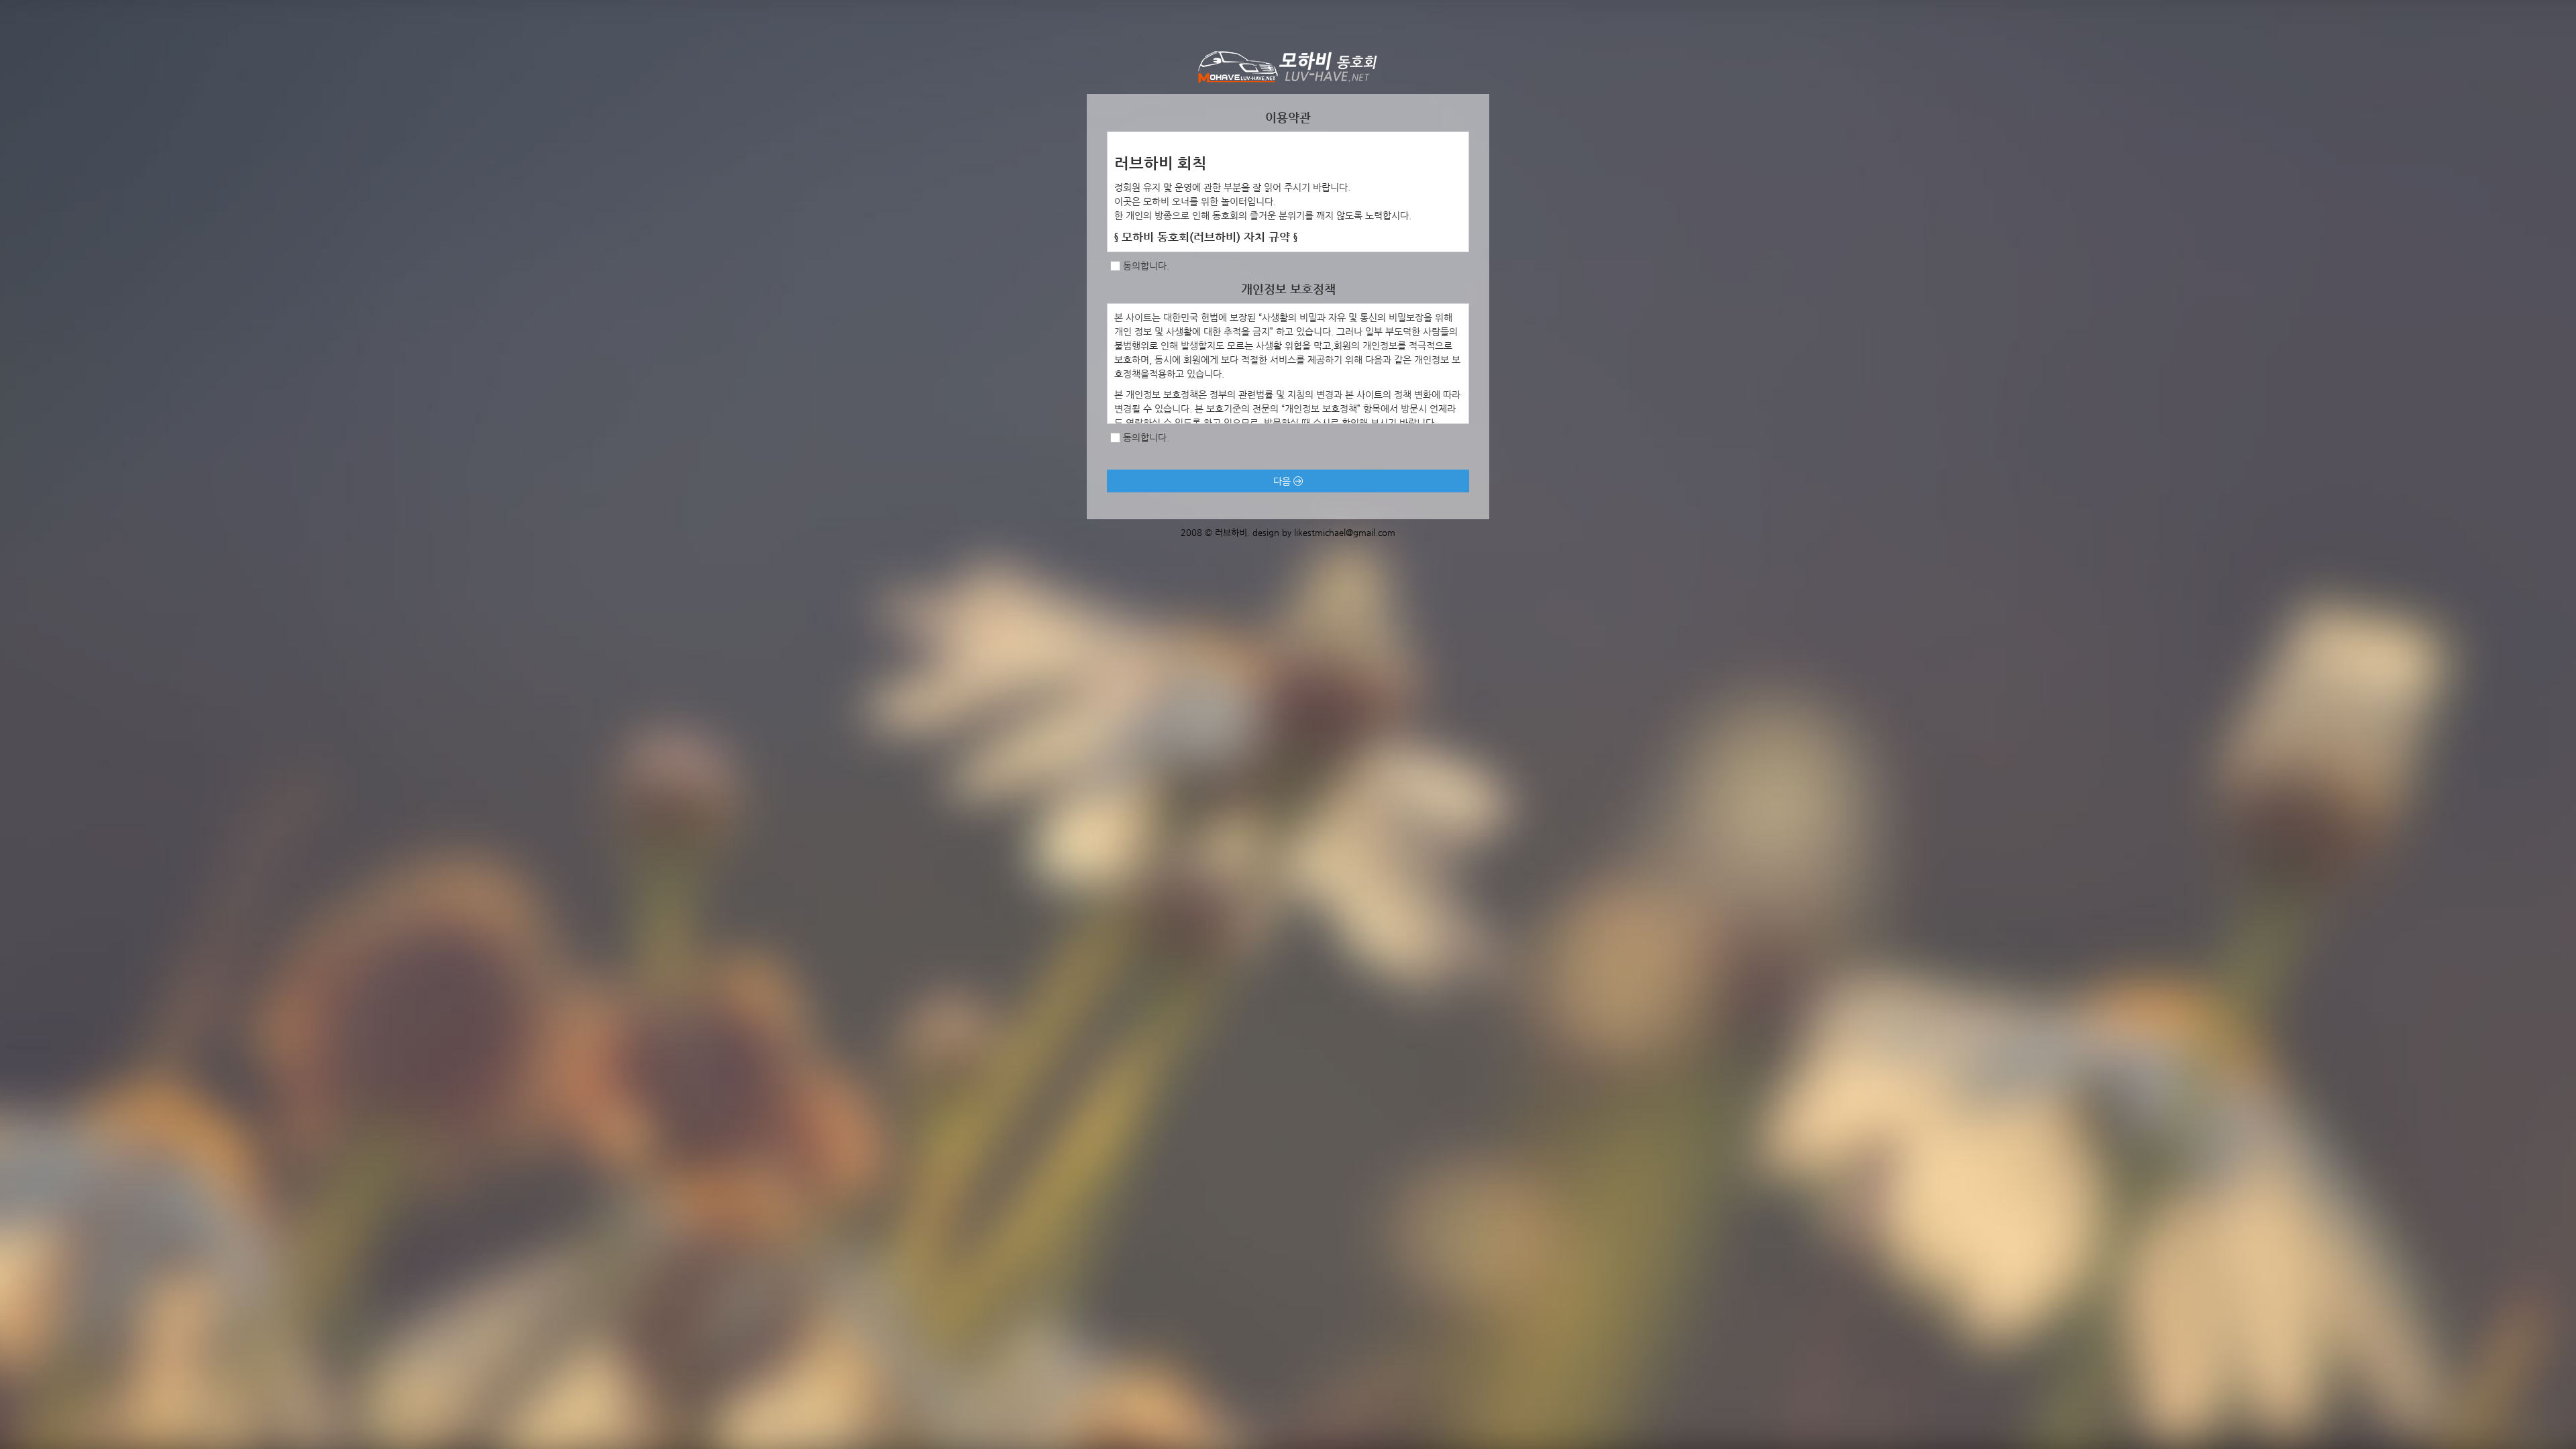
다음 (1283, 481)
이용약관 (1288, 117)
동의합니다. (1146, 266)
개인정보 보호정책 (1288, 289)
